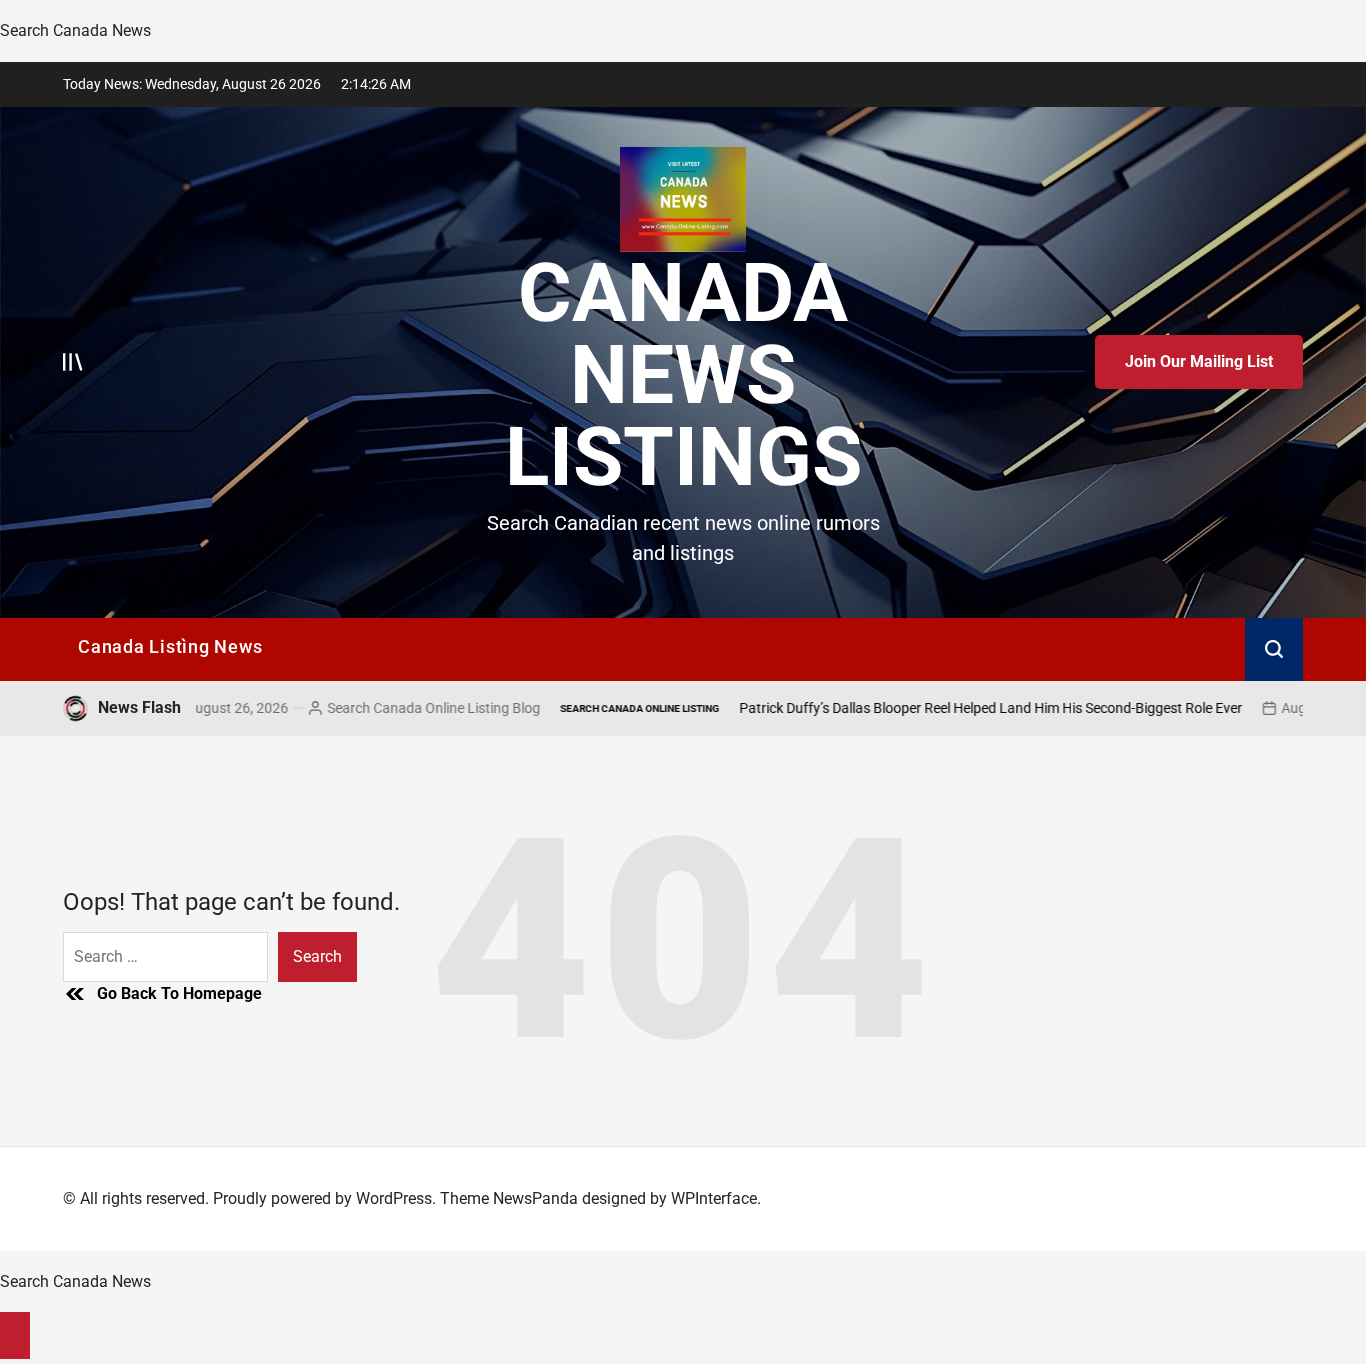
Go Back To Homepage (179, 993)
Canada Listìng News (170, 646)
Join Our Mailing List (1199, 361)
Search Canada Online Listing (559, 708)
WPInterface (714, 1198)
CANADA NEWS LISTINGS (683, 375)
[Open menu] (73, 362)
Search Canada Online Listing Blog (353, 708)
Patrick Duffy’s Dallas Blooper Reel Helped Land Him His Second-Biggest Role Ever (910, 708)
